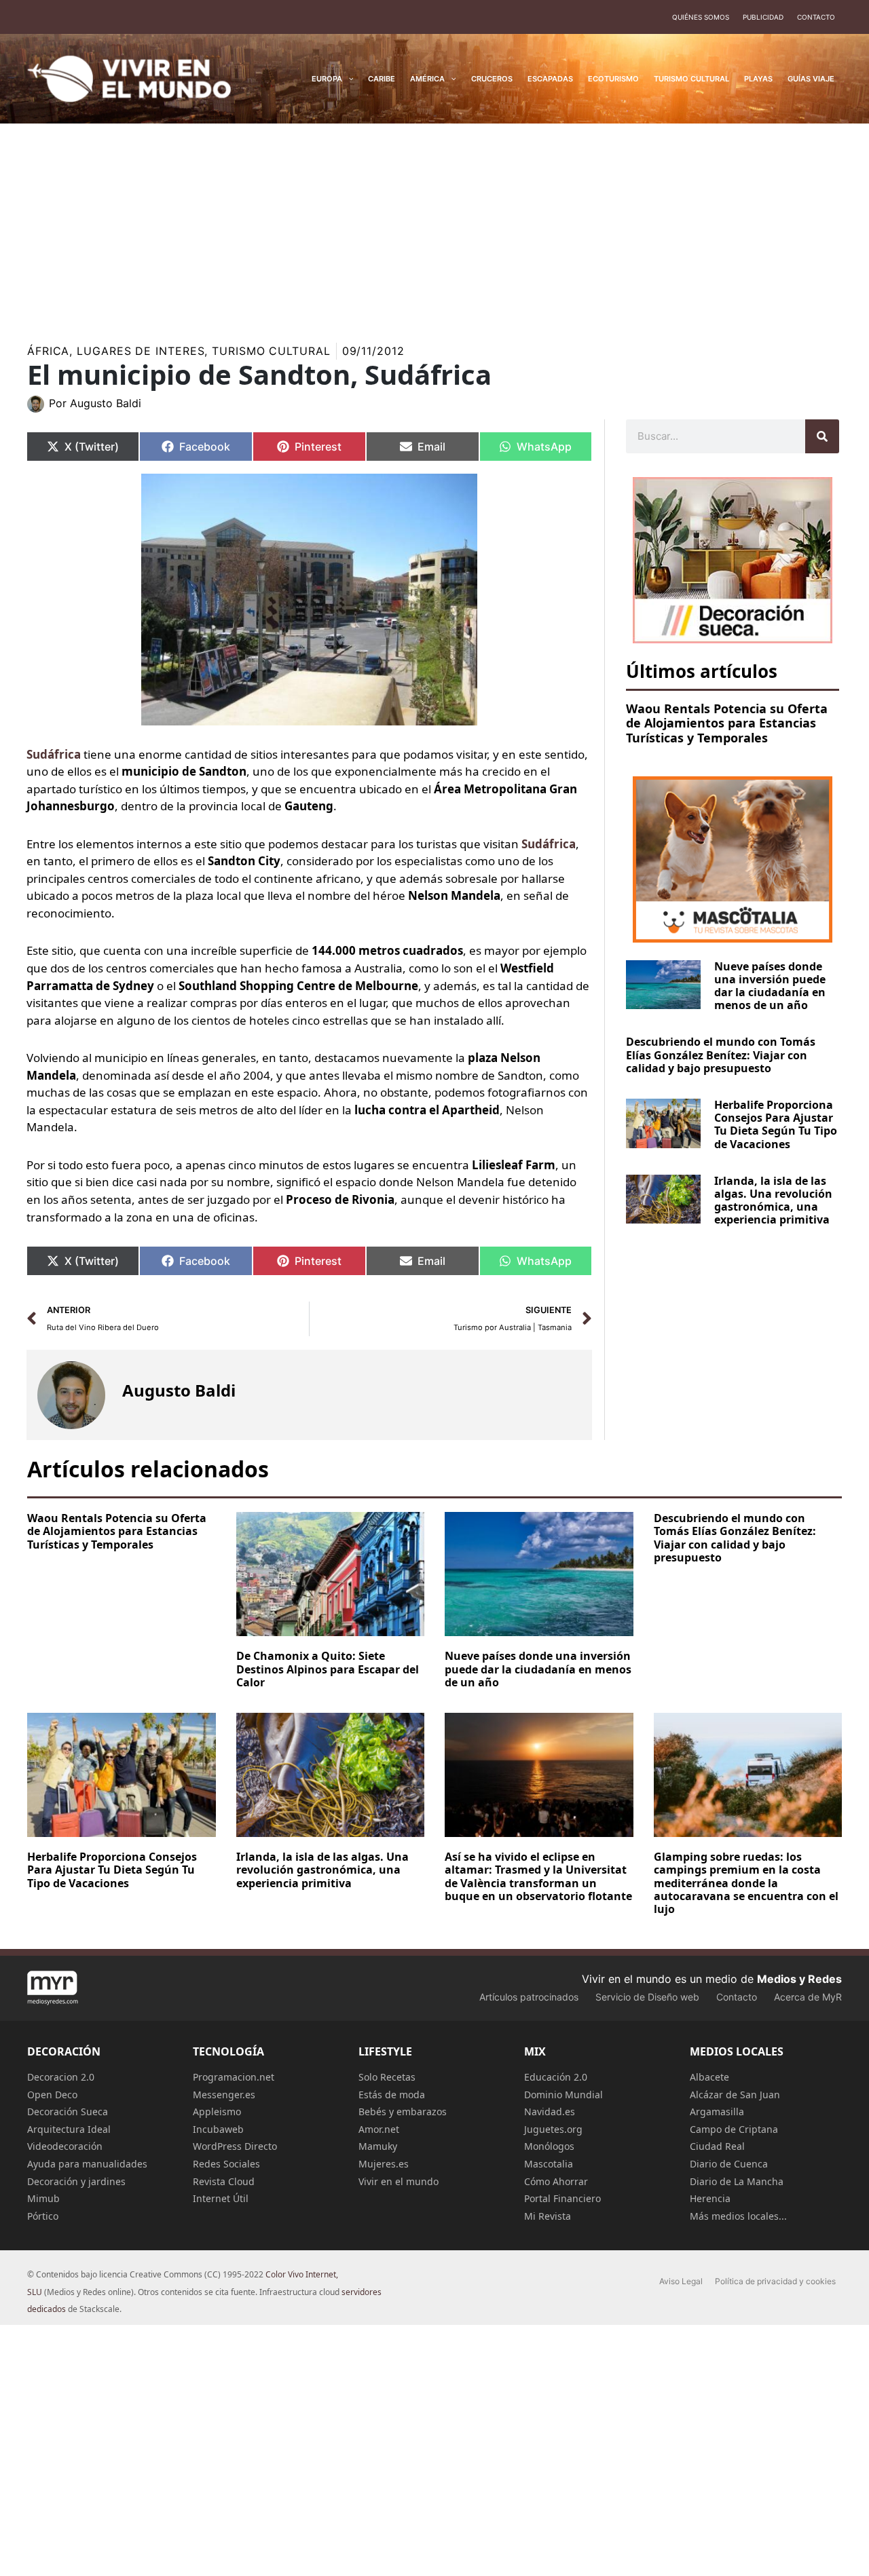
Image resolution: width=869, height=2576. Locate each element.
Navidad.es (550, 2111)
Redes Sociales (226, 2164)
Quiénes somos (701, 17)
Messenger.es (224, 2095)
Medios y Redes (799, 1979)
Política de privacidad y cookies (775, 2281)
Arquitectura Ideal (69, 2129)
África (48, 351)
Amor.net (379, 2129)
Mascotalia (549, 2164)
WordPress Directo (235, 2146)
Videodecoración (65, 2146)
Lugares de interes (141, 351)
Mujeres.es (384, 2164)
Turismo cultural (271, 351)
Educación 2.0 (556, 2077)
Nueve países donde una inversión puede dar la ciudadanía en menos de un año (770, 986)
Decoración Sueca (68, 2111)
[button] (348, 79)
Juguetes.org (553, 2129)
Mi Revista (548, 2216)
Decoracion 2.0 (61, 2077)
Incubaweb (218, 2129)
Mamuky (378, 2146)
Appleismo (217, 2111)
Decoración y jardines (76, 2181)
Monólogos (549, 2146)
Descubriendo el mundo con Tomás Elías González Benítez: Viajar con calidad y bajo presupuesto (721, 1055)
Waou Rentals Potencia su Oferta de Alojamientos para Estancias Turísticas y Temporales (727, 723)
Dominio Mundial (563, 2095)
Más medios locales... (738, 2216)
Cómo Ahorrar (556, 2181)
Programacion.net (234, 2077)
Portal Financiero (562, 2198)
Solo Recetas (387, 2077)
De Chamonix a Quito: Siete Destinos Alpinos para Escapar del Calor (328, 1669)
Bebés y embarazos (403, 2111)
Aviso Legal (681, 2281)
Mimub (43, 2198)
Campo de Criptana (734, 2129)
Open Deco (52, 2095)
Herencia (710, 2198)
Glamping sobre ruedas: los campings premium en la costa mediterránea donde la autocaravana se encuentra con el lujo (746, 1883)
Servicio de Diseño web (647, 1997)
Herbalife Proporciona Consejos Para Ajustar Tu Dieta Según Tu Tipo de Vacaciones (776, 1124)
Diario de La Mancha (737, 2181)
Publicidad (763, 17)
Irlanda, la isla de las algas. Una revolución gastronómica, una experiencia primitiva (773, 1200)
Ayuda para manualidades (87, 2164)
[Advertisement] (434, 225)
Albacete (709, 2077)
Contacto (816, 17)
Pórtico (43, 2216)
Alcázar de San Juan (735, 2095)
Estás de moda (392, 2095)
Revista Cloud (224, 2181)
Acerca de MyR (808, 1997)
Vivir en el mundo (399, 2181)
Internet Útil (221, 2198)
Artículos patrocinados (529, 1997)
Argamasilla (717, 2111)
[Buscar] (822, 436)
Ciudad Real (717, 2146)
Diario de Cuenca (729, 2164)
